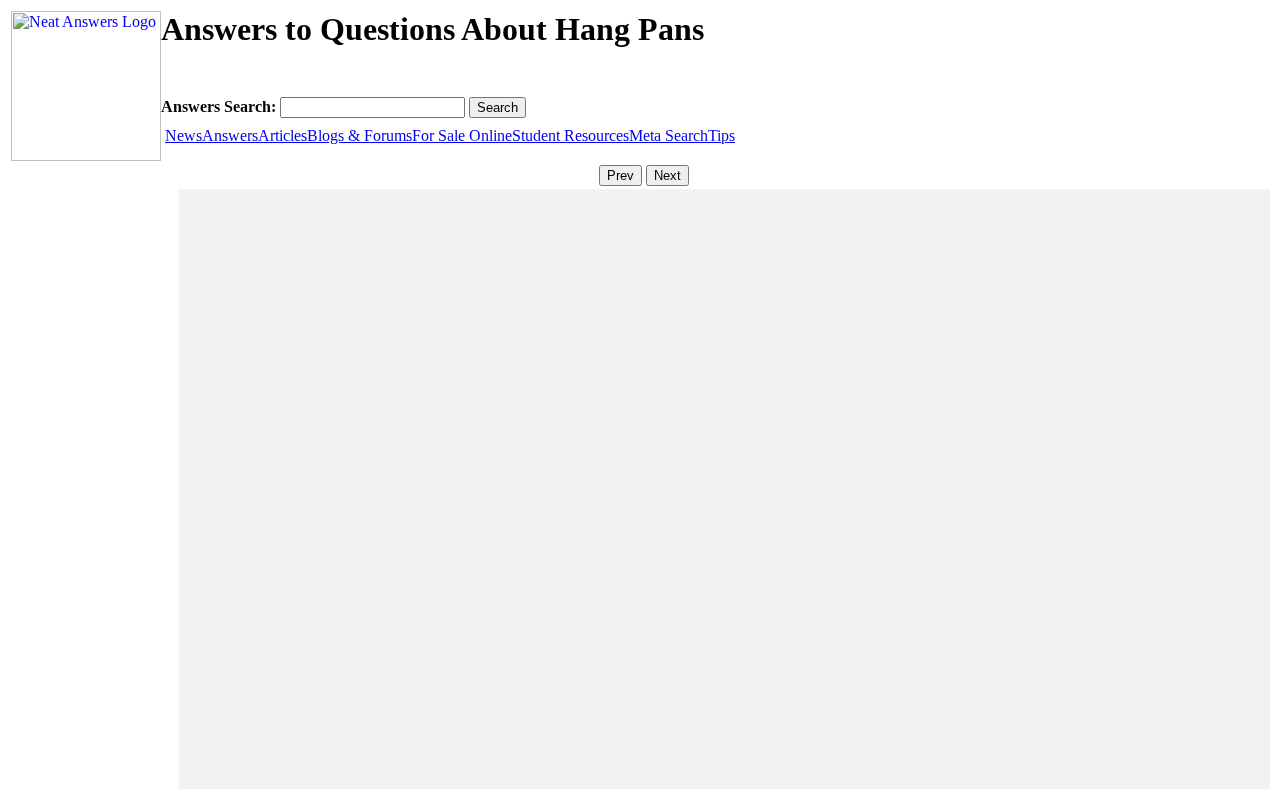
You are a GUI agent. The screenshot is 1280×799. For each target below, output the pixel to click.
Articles (282, 135)
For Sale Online (462, 135)
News (183, 135)
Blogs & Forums (359, 135)
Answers (230, 135)
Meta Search (668, 135)
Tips (721, 135)
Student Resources (570, 135)
